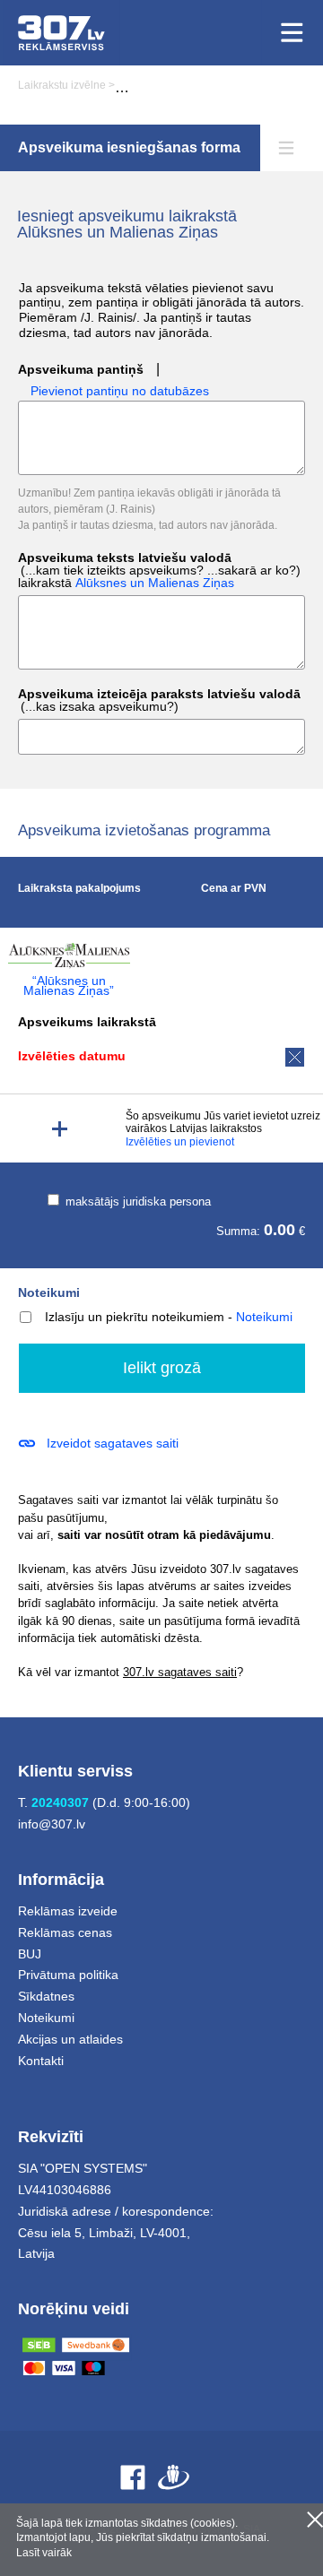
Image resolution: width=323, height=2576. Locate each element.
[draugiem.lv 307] (174, 2477)
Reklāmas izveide (68, 1911)
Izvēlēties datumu (72, 1056)
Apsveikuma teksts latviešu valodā (159, 571)
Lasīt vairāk (44, 2553)
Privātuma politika (68, 1975)
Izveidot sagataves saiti (113, 1443)
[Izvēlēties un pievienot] (60, 1129)
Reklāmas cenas (65, 1932)
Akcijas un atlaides (70, 2039)
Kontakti (41, 2061)
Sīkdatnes (46, 1996)
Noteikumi (49, 1292)
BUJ (30, 1954)
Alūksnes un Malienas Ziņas (155, 583)
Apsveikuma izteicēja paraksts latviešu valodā (159, 700)
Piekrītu (315, 2520)
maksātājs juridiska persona (136, 1202)
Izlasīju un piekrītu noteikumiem (135, 1317)
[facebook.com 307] (133, 2477)
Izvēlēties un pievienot (180, 1142)
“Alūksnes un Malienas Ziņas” (69, 986)
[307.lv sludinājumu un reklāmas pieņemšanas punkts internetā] (61, 33)
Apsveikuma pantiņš (81, 370)
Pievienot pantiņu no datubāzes (120, 391)
